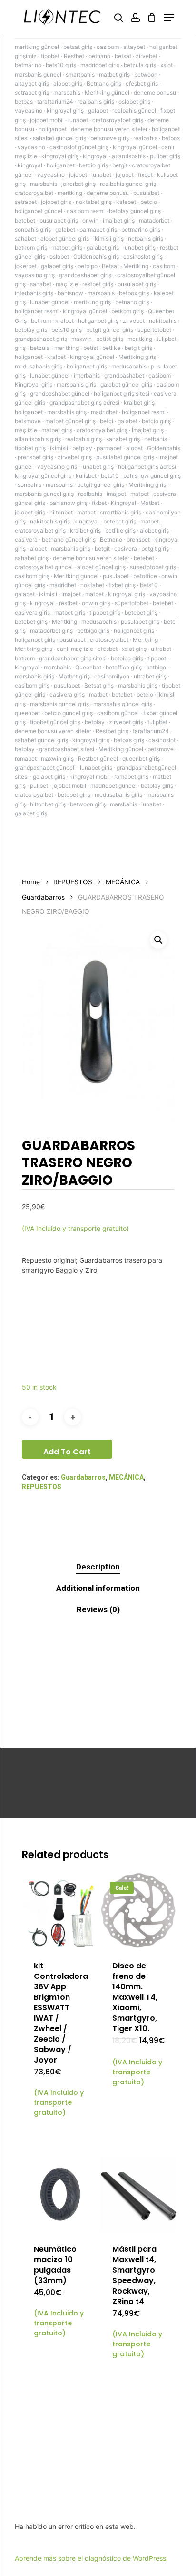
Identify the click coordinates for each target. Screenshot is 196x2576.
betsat (123, 56)
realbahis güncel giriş (128, 184)
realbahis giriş (96, 102)
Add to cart (67, 1452)
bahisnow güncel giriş (152, 476)
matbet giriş (114, 74)
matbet (140, 494)
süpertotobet (132, 603)
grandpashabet (124, 375)
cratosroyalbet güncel (44, 567)
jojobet (78, 175)
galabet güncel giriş (126, 384)
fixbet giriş (122, 585)
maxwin (82, 339)
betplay (82, 448)
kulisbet (86, 476)
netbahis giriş (146, 238)
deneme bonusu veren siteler (109, 129)
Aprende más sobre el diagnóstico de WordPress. (91, 2558)
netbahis (156, 439)
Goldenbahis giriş (96, 257)
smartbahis (80, 74)
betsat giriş (78, 47)
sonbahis (29, 485)
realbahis (145, 138)
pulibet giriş (165, 156)
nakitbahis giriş (50, 521)
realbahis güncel (134, 111)
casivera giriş (32, 613)
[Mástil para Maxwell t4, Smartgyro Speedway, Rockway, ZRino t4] (139, 2194)
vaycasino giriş (35, 275)
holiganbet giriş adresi (147, 467)
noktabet (92, 585)
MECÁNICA (123, 882)
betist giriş (110, 339)
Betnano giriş (104, 83)
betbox (171, 138)
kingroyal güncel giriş (43, 476)
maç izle (67, 284)
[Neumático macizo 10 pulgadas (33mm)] (60, 2194)
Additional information (98, 1588)
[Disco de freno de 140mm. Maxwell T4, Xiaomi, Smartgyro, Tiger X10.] (139, 1911)
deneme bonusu (155, 92)
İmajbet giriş (148, 430)
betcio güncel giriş (69, 713)
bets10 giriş (61, 65)
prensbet (138, 539)
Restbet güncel (98, 759)
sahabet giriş (123, 439)
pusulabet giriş (59, 220)
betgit (120, 165)
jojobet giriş (56, 202)
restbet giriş (98, 284)
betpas (24, 102)
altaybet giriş (32, 83)
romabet (26, 759)
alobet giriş (68, 83)
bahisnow (70, 293)
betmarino (28, 65)
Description (98, 1567)
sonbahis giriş (33, 229)
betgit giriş (138, 348)
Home (31, 882)
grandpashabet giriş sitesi (73, 658)
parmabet (109, 448)
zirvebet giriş (75, 457)
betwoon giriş (88, 804)
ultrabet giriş (150, 676)
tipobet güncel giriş (55, 722)
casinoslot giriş (143, 257)
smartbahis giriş (121, 512)
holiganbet (53, 129)
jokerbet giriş (78, 184)
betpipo (88, 266)
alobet (134, 448)
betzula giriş (140, 65)
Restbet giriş (112, 731)
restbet (68, 603)
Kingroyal (123, 503)
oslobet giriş (134, 102)
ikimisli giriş (108, 238)
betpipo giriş (127, 658)
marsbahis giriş (76, 384)
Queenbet (88, 667)
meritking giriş (92, 302)
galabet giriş (103, 247)
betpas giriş (129, 740)
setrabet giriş (32, 92)
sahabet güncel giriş (59, 138)
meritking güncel (37, 47)
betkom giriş (31, 247)
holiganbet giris (134, 631)
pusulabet (146, 193)
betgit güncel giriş (110, 330)
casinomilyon (112, 676)
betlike (111, 348)
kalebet (126, 202)
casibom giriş (32, 576)
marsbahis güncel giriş (44, 494)
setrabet (26, 202)
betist (91, 348)
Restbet (74, 56)
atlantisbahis (129, 156)
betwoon (146, 74)
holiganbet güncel (39, 211)
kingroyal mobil (90, 777)
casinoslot (162, 740)
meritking (70, 193)
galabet (98, 111)
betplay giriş (31, 330)
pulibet (39, 786)
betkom (41, 321)
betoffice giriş (124, 667)
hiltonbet (61, 512)
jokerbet (26, 266)
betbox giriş (134, 293)
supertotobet (154, 330)
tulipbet (157, 722)
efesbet (108, 649)
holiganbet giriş (98, 321)
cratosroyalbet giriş (118, 120)
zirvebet (147, 56)
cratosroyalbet (34, 193)
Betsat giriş (99, 685)
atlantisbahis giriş (38, 439)
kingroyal (95, 156)
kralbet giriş (139, 402)
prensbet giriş (35, 457)
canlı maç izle (75, 649)
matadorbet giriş (51, 631)
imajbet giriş (119, 220)
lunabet (78, 120)
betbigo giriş (93, 631)
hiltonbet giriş (48, 804)
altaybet (134, 47)
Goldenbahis (164, 448)
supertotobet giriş (153, 567)
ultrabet (161, 649)
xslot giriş (134, 649)
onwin (90, 220)
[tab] (98, 1567)
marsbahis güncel (38, 74)
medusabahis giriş (39, 366)
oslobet (59, 257)
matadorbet (154, 220)
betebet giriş (120, 521)
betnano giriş (132, 302)
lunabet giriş (139, 247)
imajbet (116, 494)
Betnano (111, 539)
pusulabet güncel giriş (125, 457)
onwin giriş (96, 603)
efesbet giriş (142, 83)
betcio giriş (93, 165)
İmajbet (71, 594)
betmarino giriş (141, 229)
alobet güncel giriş (65, 238)
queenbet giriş (141, 759)
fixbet (145, 175)
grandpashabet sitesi (67, 749)
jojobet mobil (47, 120)
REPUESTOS (73, 882)
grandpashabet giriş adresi (84, 402)
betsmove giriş (110, 138)
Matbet (150, 503)
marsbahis (67, 92)
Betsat (110, 266)
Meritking (136, 266)
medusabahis (129, 366)
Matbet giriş (74, 676)
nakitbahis (163, 321)
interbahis (87, 375)
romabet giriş (131, 777)
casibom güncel (118, 713)
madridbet (104, 412)
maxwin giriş (57, 759)
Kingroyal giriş (34, 384)
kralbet (64, 321)
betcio (149, 202)
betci (107, 421)
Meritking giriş (137, 357)
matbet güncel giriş (70, 421)
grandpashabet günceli (45, 768)
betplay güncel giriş (135, 211)
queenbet (27, 713)
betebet (25, 220)
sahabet (25, 238)
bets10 (110, 476)
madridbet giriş (100, 65)
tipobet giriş (30, 448)
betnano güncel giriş (69, 539)
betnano (99, 56)
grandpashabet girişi (86, 275)
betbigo (156, 667)
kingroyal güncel (135, 147)
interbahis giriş (34, 293)
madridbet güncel (113, 786)
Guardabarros (43, 897)
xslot (167, 65)
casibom (108, 47)
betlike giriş (120, 530)
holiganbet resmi (37, 311)
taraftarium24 (55, 102)
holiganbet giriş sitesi (122, 393)
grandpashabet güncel (60, 393)
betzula (40, 348)
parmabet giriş (98, 229)
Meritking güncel (107, 92)
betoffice (145, 576)
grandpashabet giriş (41, 339)
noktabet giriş (94, 202)
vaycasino (29, 111)
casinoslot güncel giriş (79, 147)
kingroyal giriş (65, 111)
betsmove (28, 421)
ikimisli (59, 448)
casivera (26, 539)
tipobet (50, 56)
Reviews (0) (98, 1609)
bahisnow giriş (69, 503)
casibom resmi (86, 211)
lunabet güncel (50, 302)
